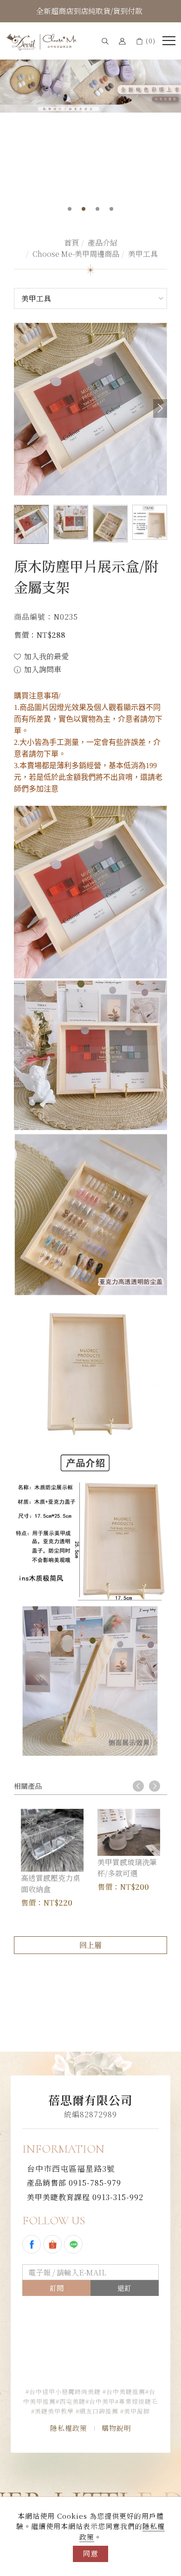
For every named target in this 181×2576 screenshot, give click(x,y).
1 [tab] (70, 209)
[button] (105, 41)
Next (155, 1786)
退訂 (124, 2288)
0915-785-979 (74, 2183)
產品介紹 (103, 243)
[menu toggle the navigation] (169, 41)
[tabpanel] (90, 75)
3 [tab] (98, 209)
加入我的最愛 (45, 656)
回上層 (90, 1945)
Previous (138, 1786)
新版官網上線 (90, 11)
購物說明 (116, 2428)
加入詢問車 (42, 669)
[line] (74, 2244)
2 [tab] (84, 209)
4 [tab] (112, 209)
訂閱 (57, 2288)
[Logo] (42, 41)
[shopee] (54, 2244)
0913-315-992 (85, 2197)
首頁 (71, 243)
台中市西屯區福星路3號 (71, 2168)
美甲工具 (143, 254)
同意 (90, 2553)
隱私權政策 (69, 2428)
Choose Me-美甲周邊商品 (76, 254)
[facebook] (33, 2244)
